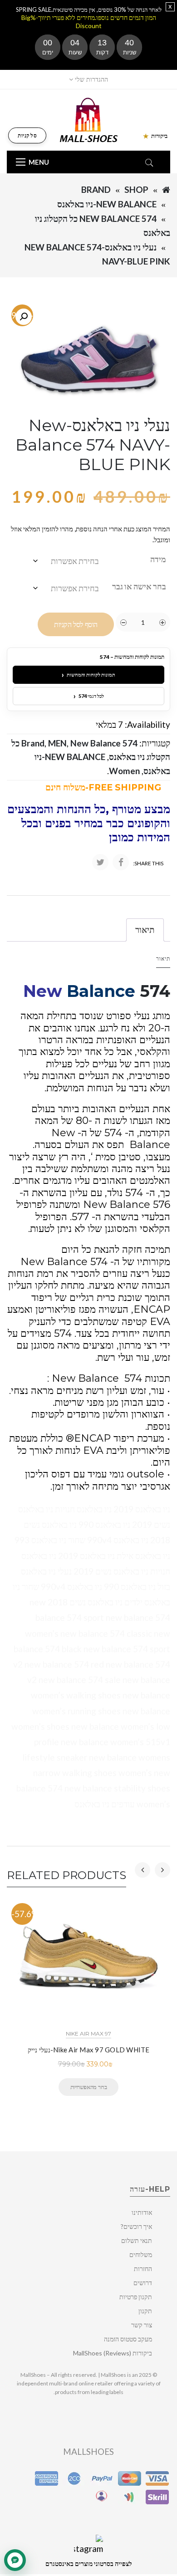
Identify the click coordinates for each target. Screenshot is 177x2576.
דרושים (143, 2283)
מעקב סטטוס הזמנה (128, 2339)
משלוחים (141, 2255)
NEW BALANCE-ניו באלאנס (107, 204)
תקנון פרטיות (136, 2297)
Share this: (148, 863)
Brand (96, 189)
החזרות (143, 2269)
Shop (136, 189)
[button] (24, 317)
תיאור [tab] (145, 930)
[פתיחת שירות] (15, 2560)
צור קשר (142, 2325)
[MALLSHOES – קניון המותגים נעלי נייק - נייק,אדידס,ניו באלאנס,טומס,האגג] (89, 119)
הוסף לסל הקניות (76, 625)
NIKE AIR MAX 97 (88, 2034)
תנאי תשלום (137, 2240)
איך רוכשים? (136, 2226)
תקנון (145, 2311)
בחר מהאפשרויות (88, 2087)
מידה (158, 559)
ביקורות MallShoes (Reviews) (113, 2353)
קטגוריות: (155, 743)
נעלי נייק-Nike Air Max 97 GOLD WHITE (89, 2050)
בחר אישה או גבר (139, 586)
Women (124, 771)
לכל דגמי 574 (89, 696)
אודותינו (142, 2212)
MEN (57, 743)
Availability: (147, 724)
